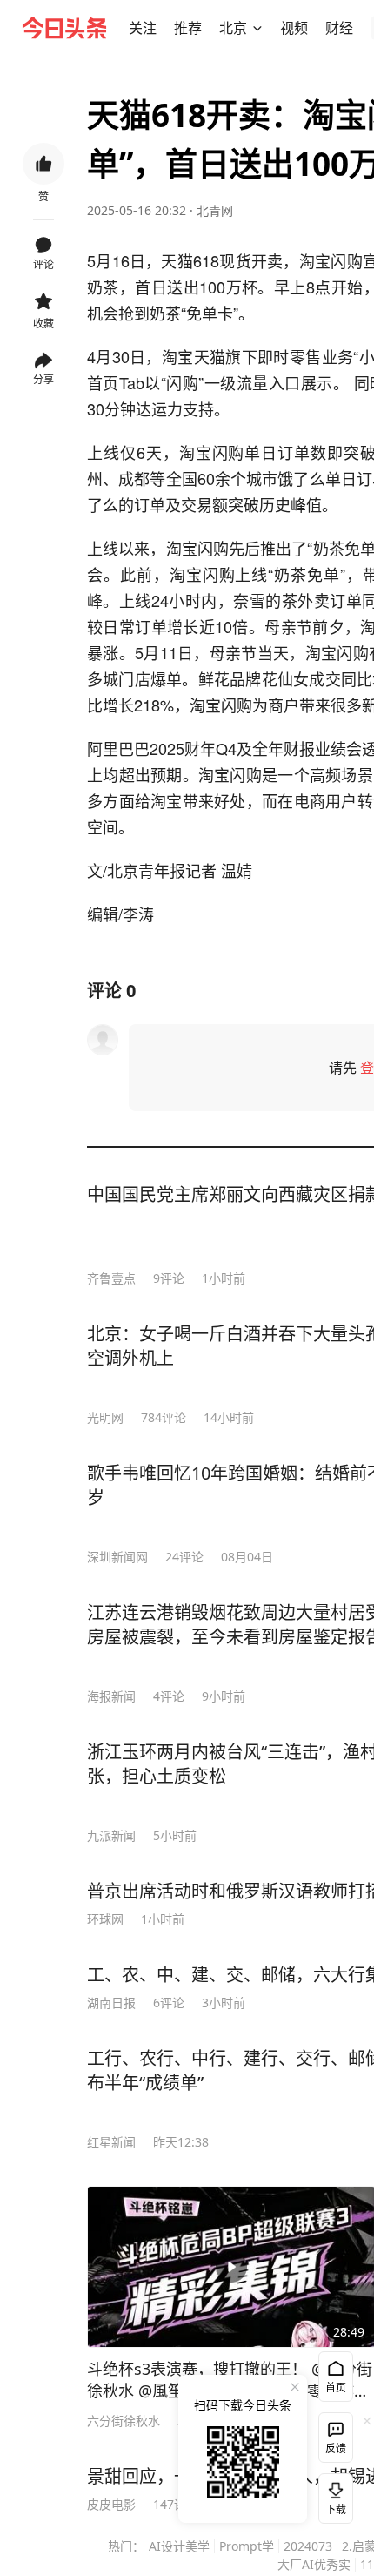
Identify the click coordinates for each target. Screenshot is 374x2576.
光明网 (105, 1417)
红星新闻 (111, 2142)
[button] (143, 28)
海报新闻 (111, 1696)
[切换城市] (257, 28)
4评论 (169, 1696)
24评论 (184, 1557)
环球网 (105, 1919)
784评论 (164, 1417)
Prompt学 (247, 2546)
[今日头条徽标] (64, 28)
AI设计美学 (179, 2546)
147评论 (176, 2504)
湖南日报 (111, 2003)
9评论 (169, 1278)
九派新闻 (111, 1835)
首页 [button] (336, 2387)
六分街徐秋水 (124, 2421)
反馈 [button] (336, 2448)
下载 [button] (332, 2495)
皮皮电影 (111, 2504)
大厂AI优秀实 (314, 2564)
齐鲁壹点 (111, 1278)
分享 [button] (43, 379)
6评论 (169, 2003)
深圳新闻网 (117, 1557)
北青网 (215, 210)
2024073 (308, 2546)
